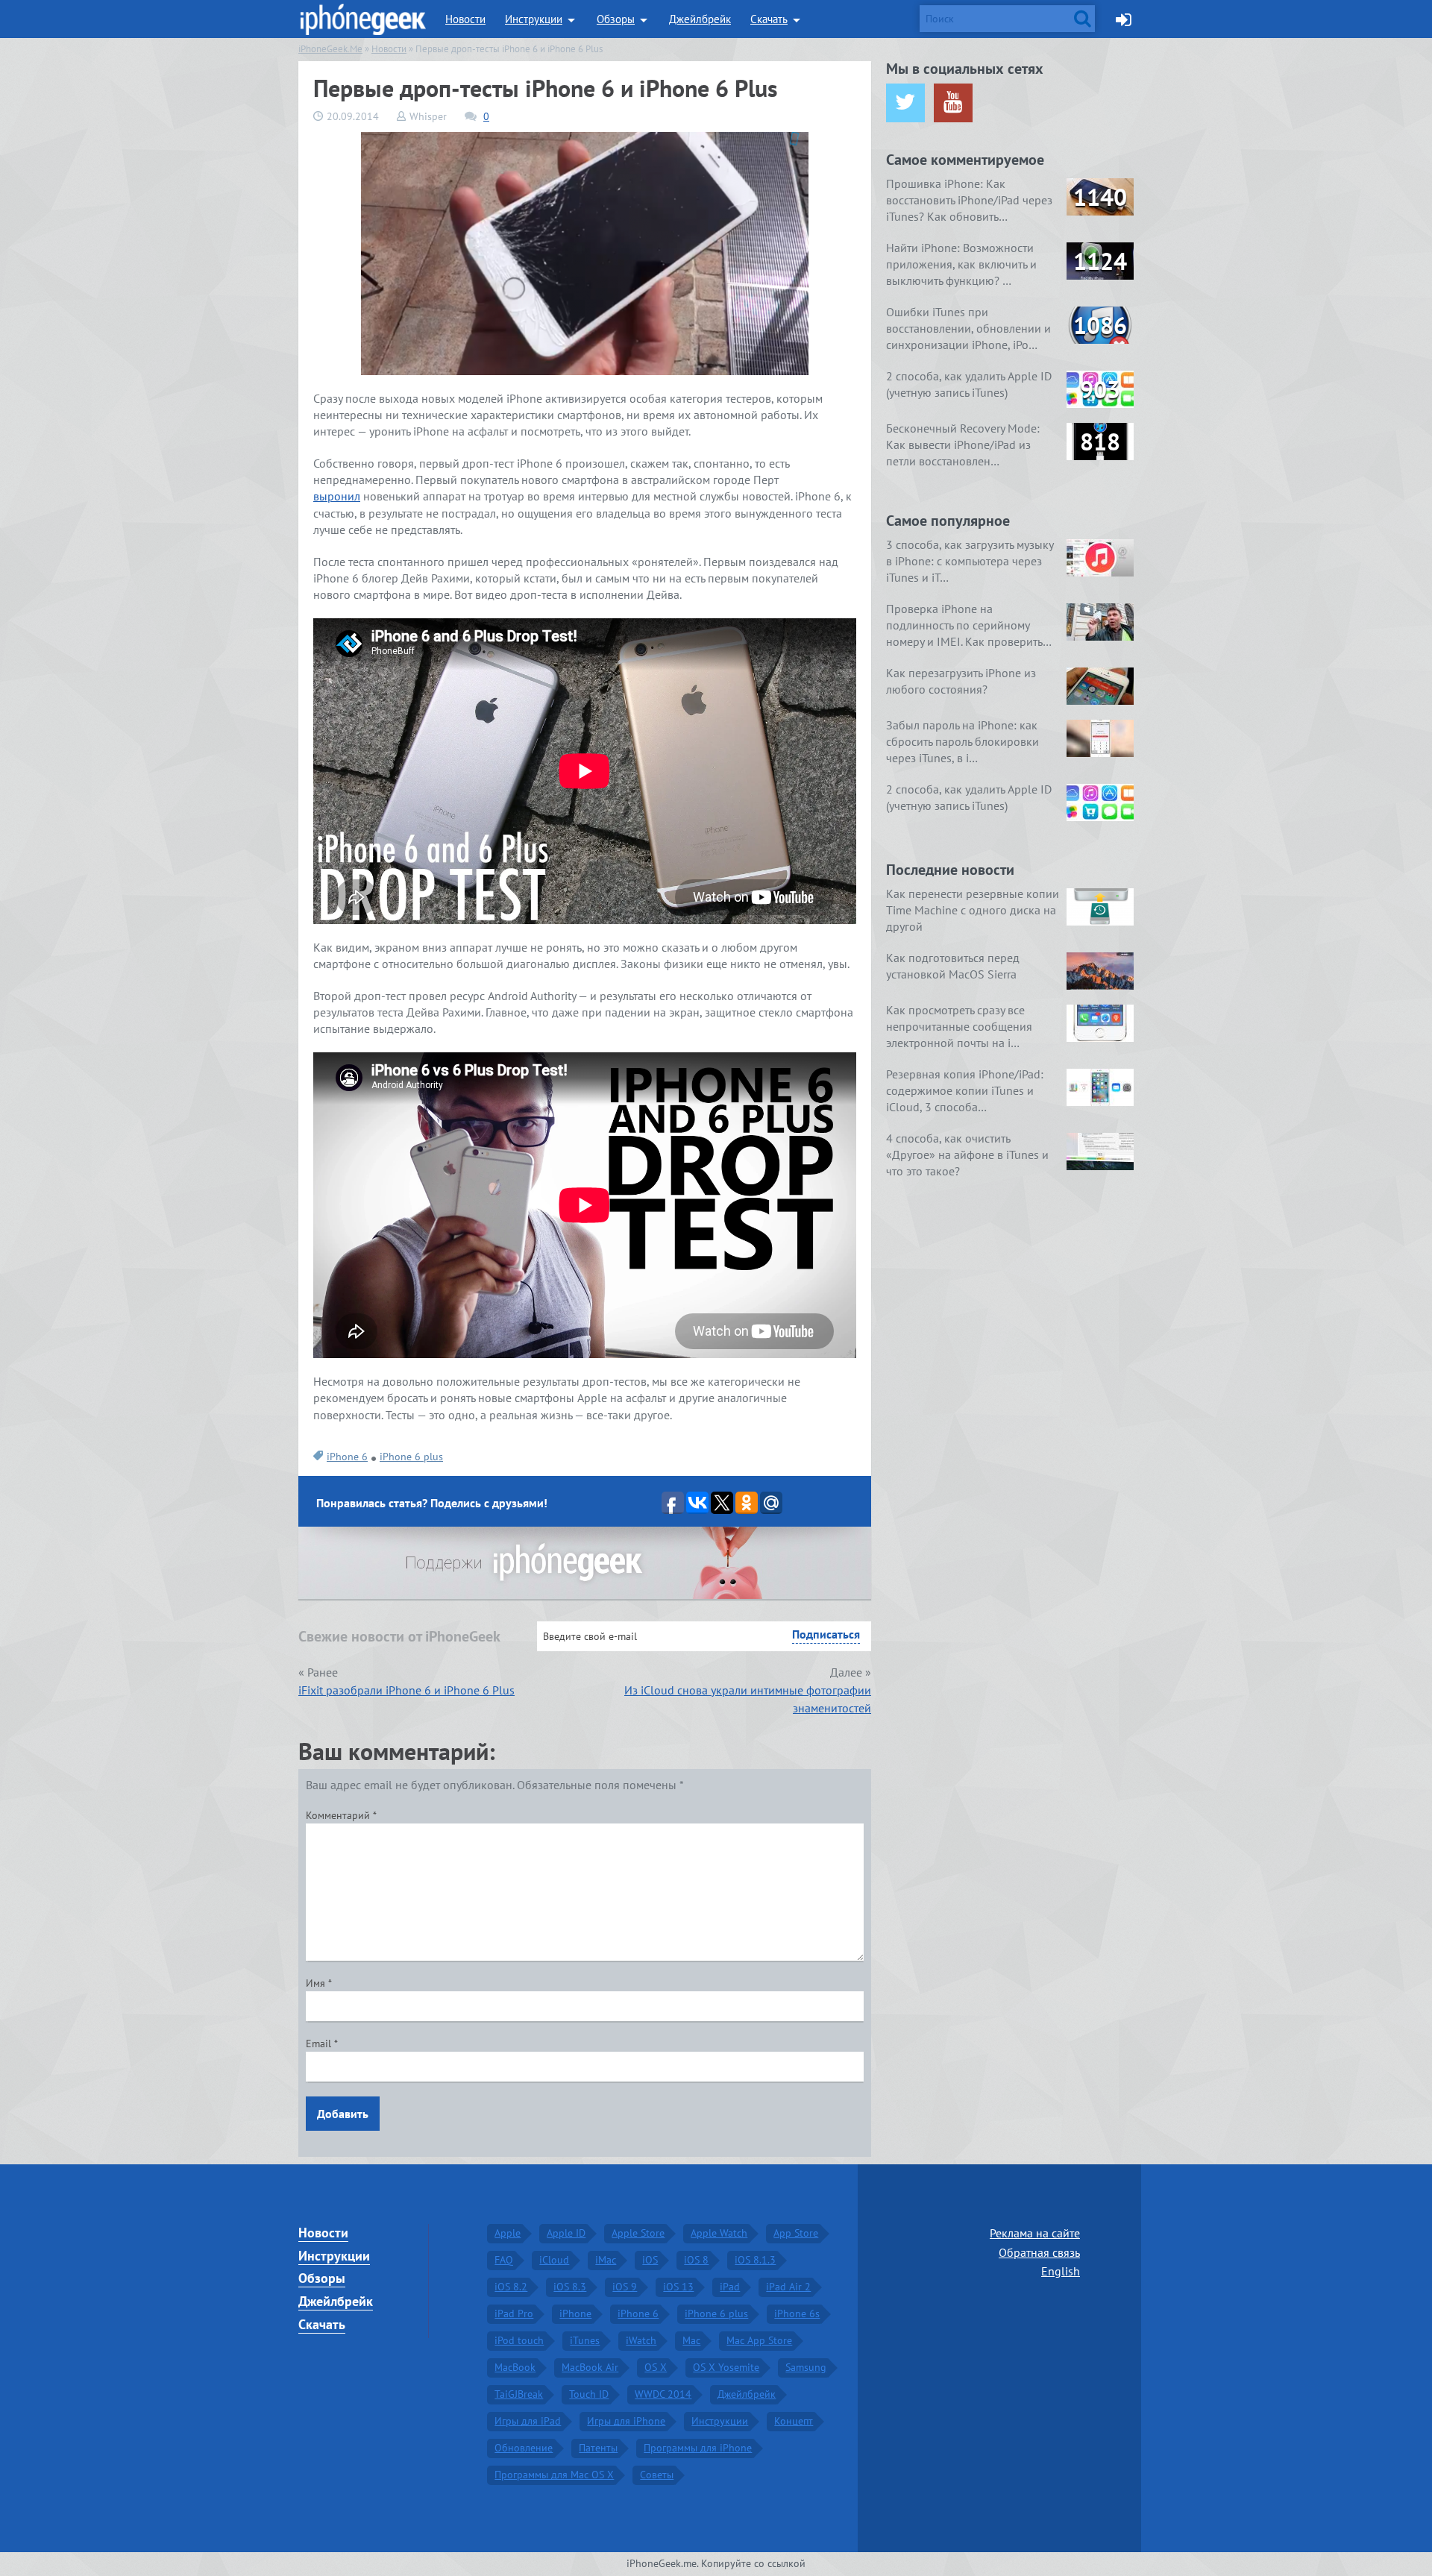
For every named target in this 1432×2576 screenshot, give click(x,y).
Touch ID (589, 2394)
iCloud (554, 2260)
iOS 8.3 (570, 2287)
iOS (650, 2260)
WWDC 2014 (663, 2394)
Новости (465, 19)
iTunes (585, 2340)
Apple (508, 2233)
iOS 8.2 (511, 2287)
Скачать (769, 19)
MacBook (515, 2367)
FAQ (504, 2260)
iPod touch (519, 2340)
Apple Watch (719, 2233)
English (1061, 2271)
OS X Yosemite (726, 2367)
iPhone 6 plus (411, 1457)
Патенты (598, 2448)
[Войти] (1124, 19)
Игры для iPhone (626, 2421)
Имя (319, 1983)
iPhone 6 (347, 1457)
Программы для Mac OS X (554, 2475)
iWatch (641, 2340)
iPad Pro (514, 2313)
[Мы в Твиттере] (905, 103)
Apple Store (638, 2233)
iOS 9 (625, 2287)
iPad (730, 2287)
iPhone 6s (797, 2313)
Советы (657, 2475)
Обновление (524, 2448)
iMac (606, 2260)
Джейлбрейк (700, 19)
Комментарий (341, 1815)
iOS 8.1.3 (755, 2260)
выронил (337, 496)
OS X (656, 2367)
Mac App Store (759, 2340)
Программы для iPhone (698, 2448)
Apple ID (566, 2233)
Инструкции (534, 19)
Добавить (343, 2114)
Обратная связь (1039, 2252)
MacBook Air (590, 2367)
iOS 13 (678, 2287)
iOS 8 (696, 2260)
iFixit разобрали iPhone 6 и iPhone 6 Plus (406, 1690)
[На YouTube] (953, 103)
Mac (691, 2340)
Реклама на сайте (1035, 2233)
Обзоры (616, 19)
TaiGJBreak (519, 2394)
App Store (796, 2233)
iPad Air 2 (788, 2287)
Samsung (806, 2367)
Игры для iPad (528, 2421)
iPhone (575, 2313)
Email (322, 2043)
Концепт (794, 2421)
